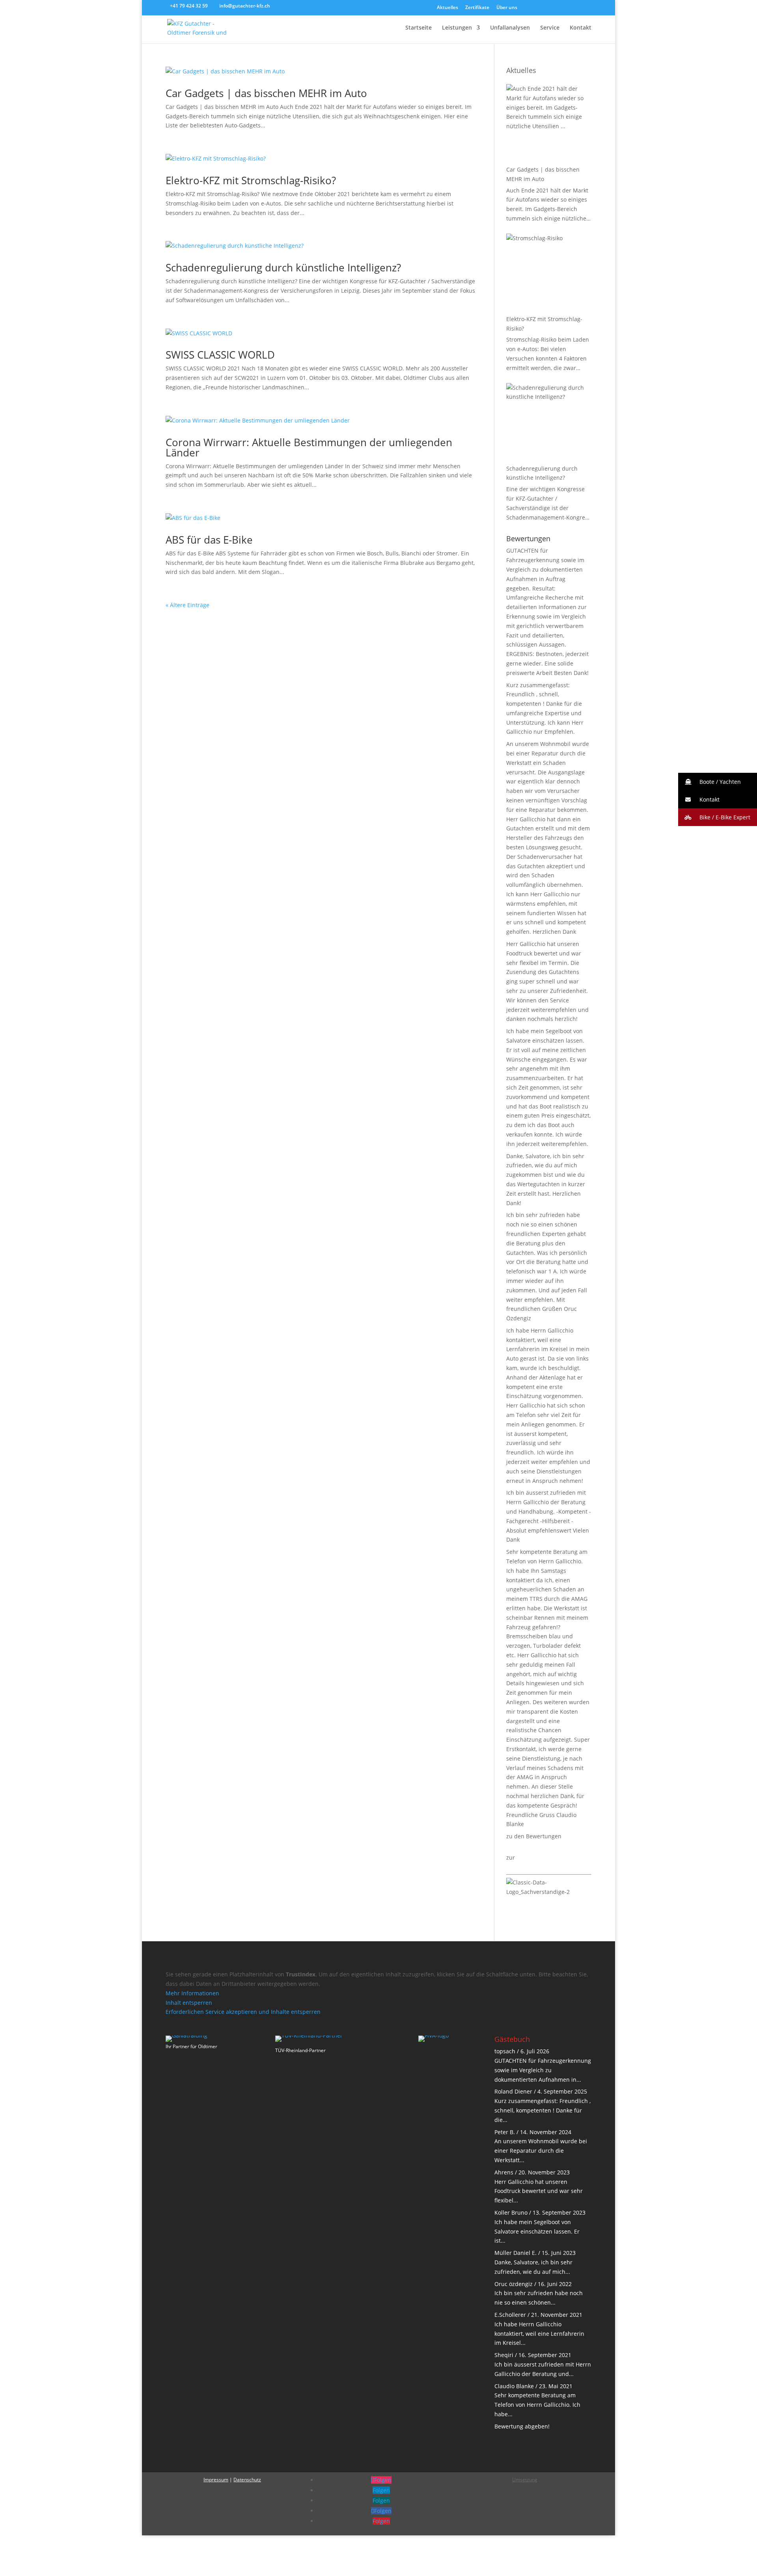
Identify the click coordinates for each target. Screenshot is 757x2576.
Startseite (419, 28)
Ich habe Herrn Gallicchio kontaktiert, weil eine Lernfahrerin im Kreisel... (539, 2334)
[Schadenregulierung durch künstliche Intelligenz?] (549, 422)
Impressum (216, 2480)
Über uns (507, 8)
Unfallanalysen (510, 28)
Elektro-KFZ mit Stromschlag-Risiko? (251, 180)
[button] (718, 782)
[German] (530, 9)
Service (550, 28)
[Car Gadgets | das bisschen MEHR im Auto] (549, 123)
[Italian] (567, 9)
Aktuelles (447, 8)
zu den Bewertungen (534, 1836)
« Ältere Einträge (187, 605)
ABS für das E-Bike (209, 540)
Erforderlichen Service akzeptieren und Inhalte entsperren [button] (243, 2012)
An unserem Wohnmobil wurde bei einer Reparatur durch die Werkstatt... (541, 2151)
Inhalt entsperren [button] (189, 2003)
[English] (549, 9)
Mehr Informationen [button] (192, 1993)
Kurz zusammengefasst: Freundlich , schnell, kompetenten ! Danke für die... (543, 2110)
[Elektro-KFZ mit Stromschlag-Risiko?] (549, 273)
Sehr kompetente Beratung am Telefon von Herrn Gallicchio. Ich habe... (537, 2405)
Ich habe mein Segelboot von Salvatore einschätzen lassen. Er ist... (537, 2231)
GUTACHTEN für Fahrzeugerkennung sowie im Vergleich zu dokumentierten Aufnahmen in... (543, 2070)
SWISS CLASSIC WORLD (220, 355)
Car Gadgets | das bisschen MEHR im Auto (266, 93)
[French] (586, 9)
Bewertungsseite (539, 1857)
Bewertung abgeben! (522, 2426)
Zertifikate (477, 8)
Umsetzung (525, 2480)
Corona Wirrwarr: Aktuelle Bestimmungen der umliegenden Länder (309, 447)
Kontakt (581, 28)
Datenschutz (247, 2480)
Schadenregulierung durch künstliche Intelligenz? (283, 267)
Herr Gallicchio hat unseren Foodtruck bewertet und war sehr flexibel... (539, 2191)
